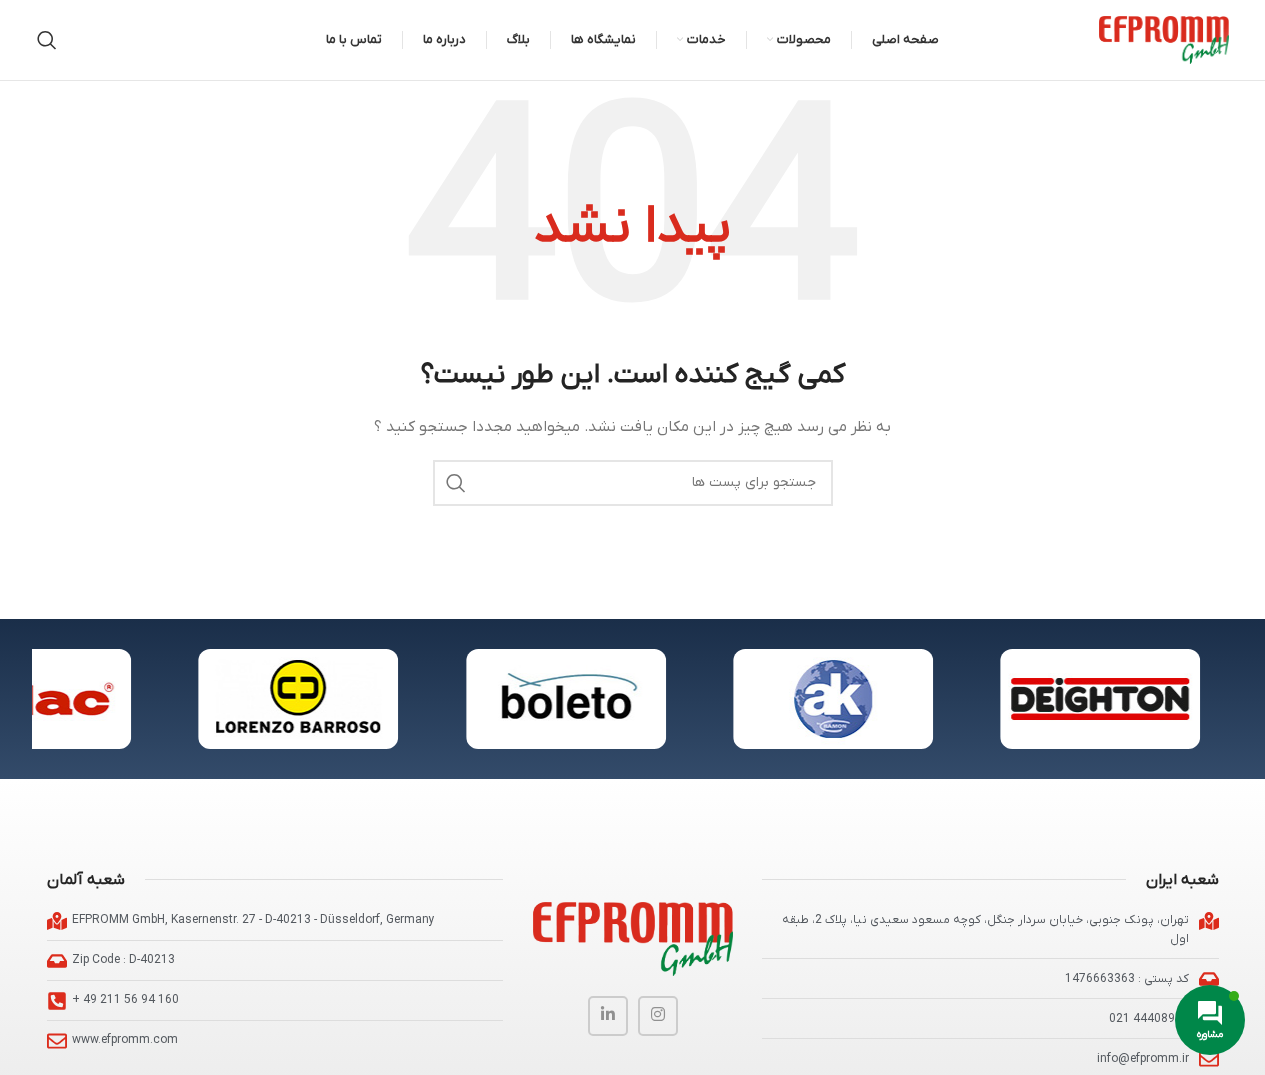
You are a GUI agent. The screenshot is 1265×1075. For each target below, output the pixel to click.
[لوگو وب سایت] (1164, 39)
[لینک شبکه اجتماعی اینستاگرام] (658, 1016)
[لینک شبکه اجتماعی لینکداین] (608, 1016)
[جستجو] (47, 40)
